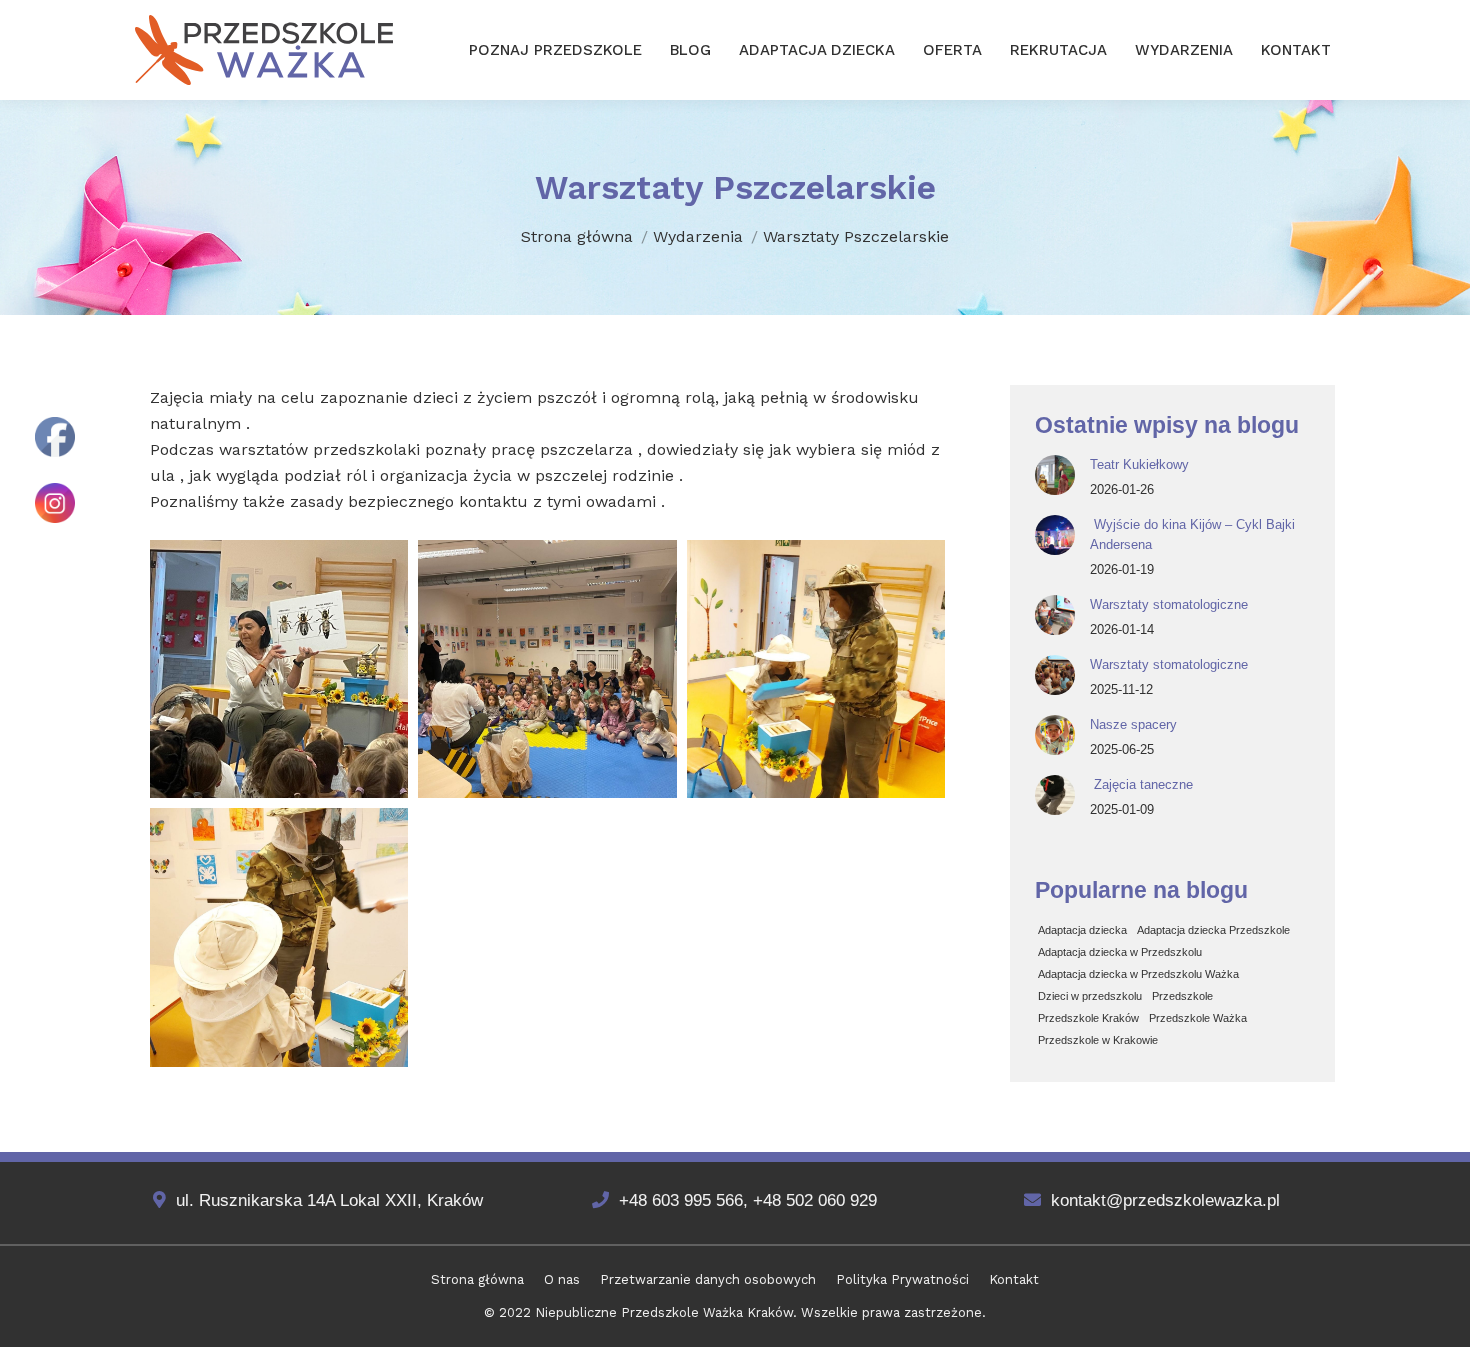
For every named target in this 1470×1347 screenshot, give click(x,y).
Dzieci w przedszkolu (1090, 996)
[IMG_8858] (279, 669)
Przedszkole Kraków (1088, 1018)
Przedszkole (1182, 996)
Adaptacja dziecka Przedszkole (1213, 930)
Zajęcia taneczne (1141, 784)
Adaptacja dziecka (1082, 930)
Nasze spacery (1133, 724)
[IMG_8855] (279, 937)
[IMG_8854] (816, 669)
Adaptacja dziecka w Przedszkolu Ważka (1138, 974)
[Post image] (1055, 475)
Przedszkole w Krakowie (1098, 1040)
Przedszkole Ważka (1198, 1018)
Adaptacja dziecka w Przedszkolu (1120, 952)
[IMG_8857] (547, 669)
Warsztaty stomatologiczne (1169, 604)
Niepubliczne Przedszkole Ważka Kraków (664, 1312)
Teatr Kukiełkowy (1139, 464)
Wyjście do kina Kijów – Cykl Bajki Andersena (1192, 534)
